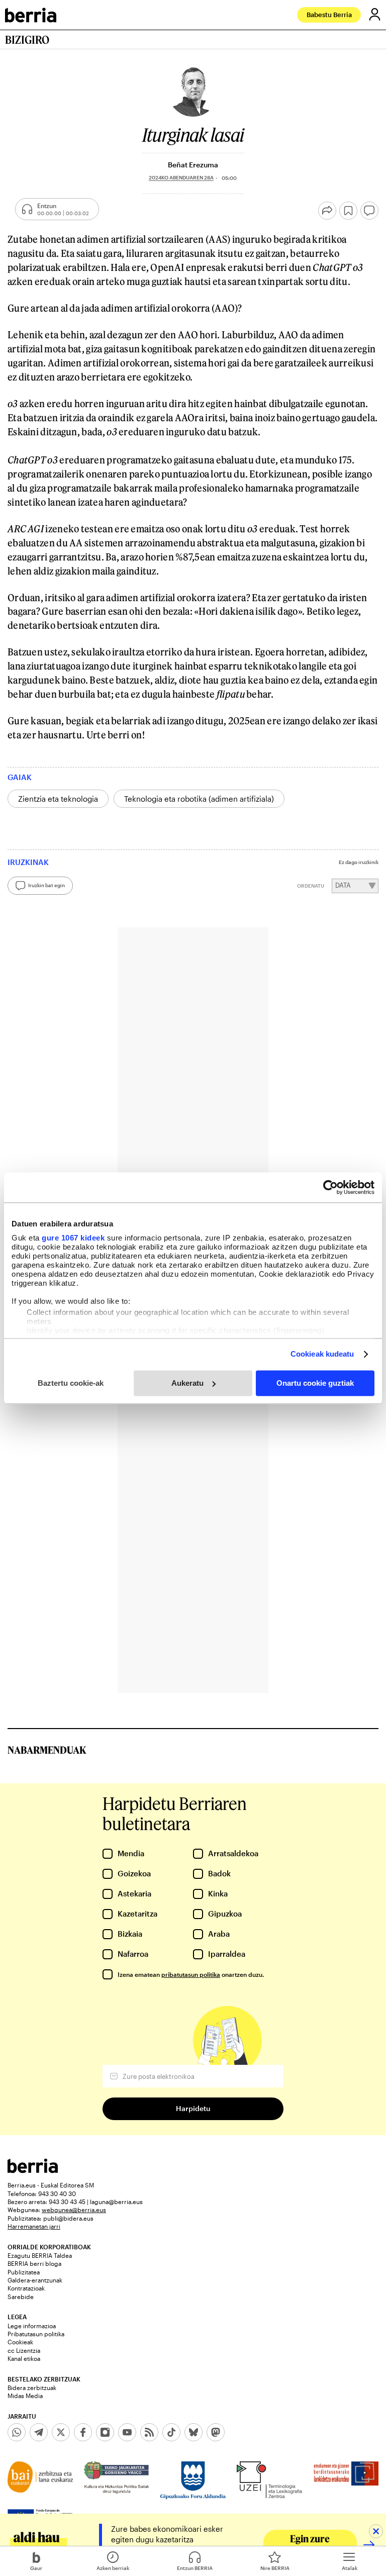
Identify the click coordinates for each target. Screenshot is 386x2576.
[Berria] (33, 2170)
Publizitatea (24, 2272)
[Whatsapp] (17, 2432)
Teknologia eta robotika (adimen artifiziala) (199, 799)
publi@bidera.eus (68, 2218)
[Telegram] (39, 2432)
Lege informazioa (32, 2326)
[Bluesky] (194, 2432)
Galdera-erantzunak (35, 2280)
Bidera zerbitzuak (32, 2388)
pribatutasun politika (191, 1974)
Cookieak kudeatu (322, 1354)
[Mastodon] (216, 2432)
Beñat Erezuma (193, 165)
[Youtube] (127, 2432)
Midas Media (25, 2396)
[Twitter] (61, 2432)
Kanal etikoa (24, 2358)
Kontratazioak (26, 2288)
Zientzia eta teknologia (58, 799)
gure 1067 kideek (73, 1238)
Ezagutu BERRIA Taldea (40, 2255)
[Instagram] (105, 2432)
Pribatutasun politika (36, 2334)
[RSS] (149, 2432)
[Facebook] (83, 2432)
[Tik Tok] (171, 2432)
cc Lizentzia (24, 2350)
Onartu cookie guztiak (315, 1383)
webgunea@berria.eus (74, 2210)
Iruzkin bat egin (46, 885)
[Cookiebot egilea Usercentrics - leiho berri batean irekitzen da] (330, 1187)
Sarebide (21, 2297)
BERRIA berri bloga (34, 2263)
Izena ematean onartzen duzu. (191, 1974)
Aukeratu (187, 1383)
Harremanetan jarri (34, 2226)
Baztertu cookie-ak (71, 1383)
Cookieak (20, 2342)
